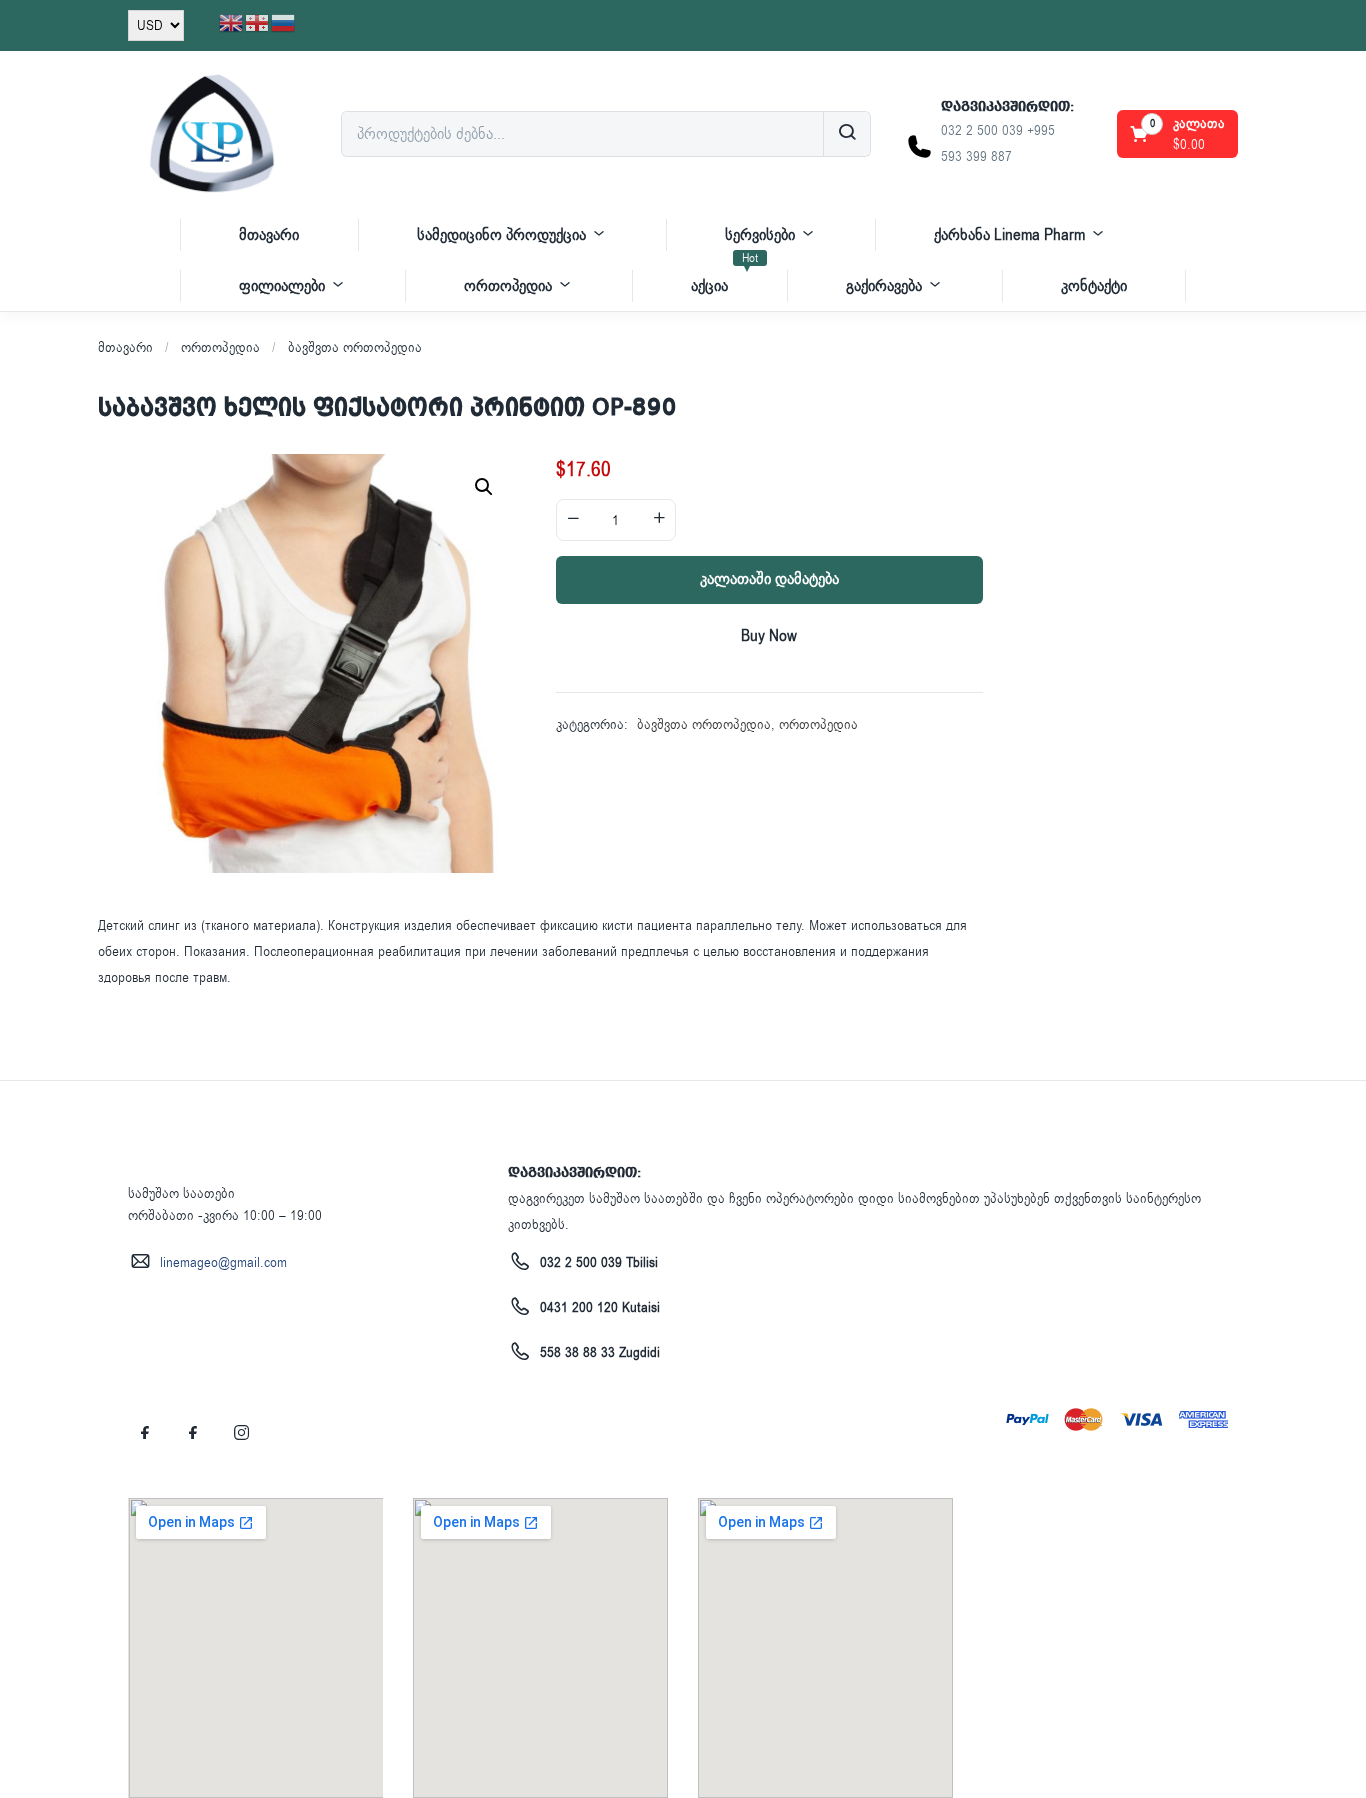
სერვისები (760, 235)
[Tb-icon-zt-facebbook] (145, 1433)
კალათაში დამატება (769, 579)
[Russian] (284, 22)
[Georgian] (258, 22)
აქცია (724, 278)
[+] (659, 520)
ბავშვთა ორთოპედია (355, 347)
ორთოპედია (508, 286)
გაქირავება (884, 286)
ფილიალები (282, 286)
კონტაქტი (1094, 286)
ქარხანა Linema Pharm (1009, 235)
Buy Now (769, 636)
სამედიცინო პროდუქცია (501, 235)
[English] (232, 22)
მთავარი (269, 235)
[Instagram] (241, 1433)
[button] (1179, 134)
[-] (573, 520)
